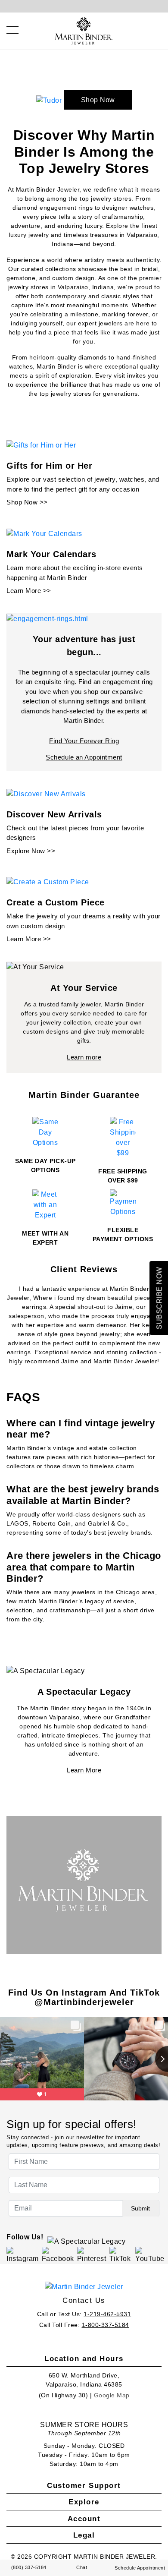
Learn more (84, 1057)
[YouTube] (150, 2255)
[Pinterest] (92, 2255)
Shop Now (98, 100)
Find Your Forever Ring (84, 741)
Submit (140, 2208)
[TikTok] (121, 2255)
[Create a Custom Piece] (48, 882)
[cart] (159, 30)
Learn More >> (29, 591)
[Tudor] (50, 100)
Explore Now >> (31, 851)
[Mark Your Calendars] (44, 533)
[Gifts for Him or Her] (41, 445)
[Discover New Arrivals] (46, 793)
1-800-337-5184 (106, 2325)
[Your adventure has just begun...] (47, 618)
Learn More (84, 1770)
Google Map (112, 2395)
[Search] (142, 30)
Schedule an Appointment (84, 757)
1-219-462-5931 (107, 2314)
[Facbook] (58, 2255)
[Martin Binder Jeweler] (84, 2287)
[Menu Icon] (12, 30)
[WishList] (151, 30)
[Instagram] (23, 2255)
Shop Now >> (27, 502)
